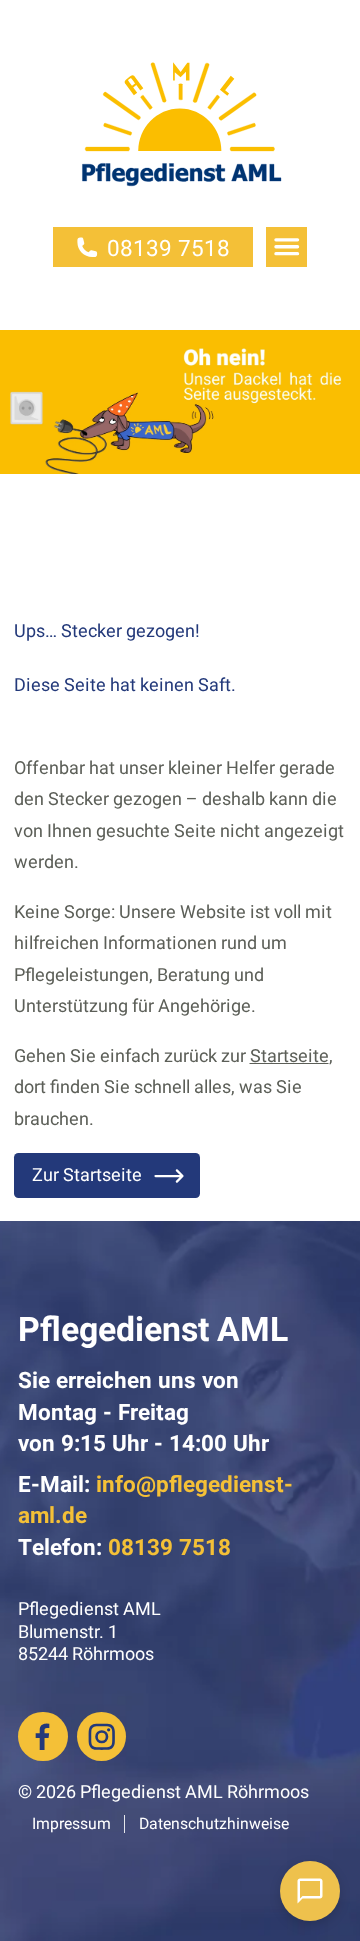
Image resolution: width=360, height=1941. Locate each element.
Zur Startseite (87, 1175)
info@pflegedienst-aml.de (155, 1500)
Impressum (71, 1824)
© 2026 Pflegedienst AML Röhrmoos (163, 1792)
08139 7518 (168, 248)
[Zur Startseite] (180, 140)
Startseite (289, 1056)
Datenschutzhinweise (214, 1824)
